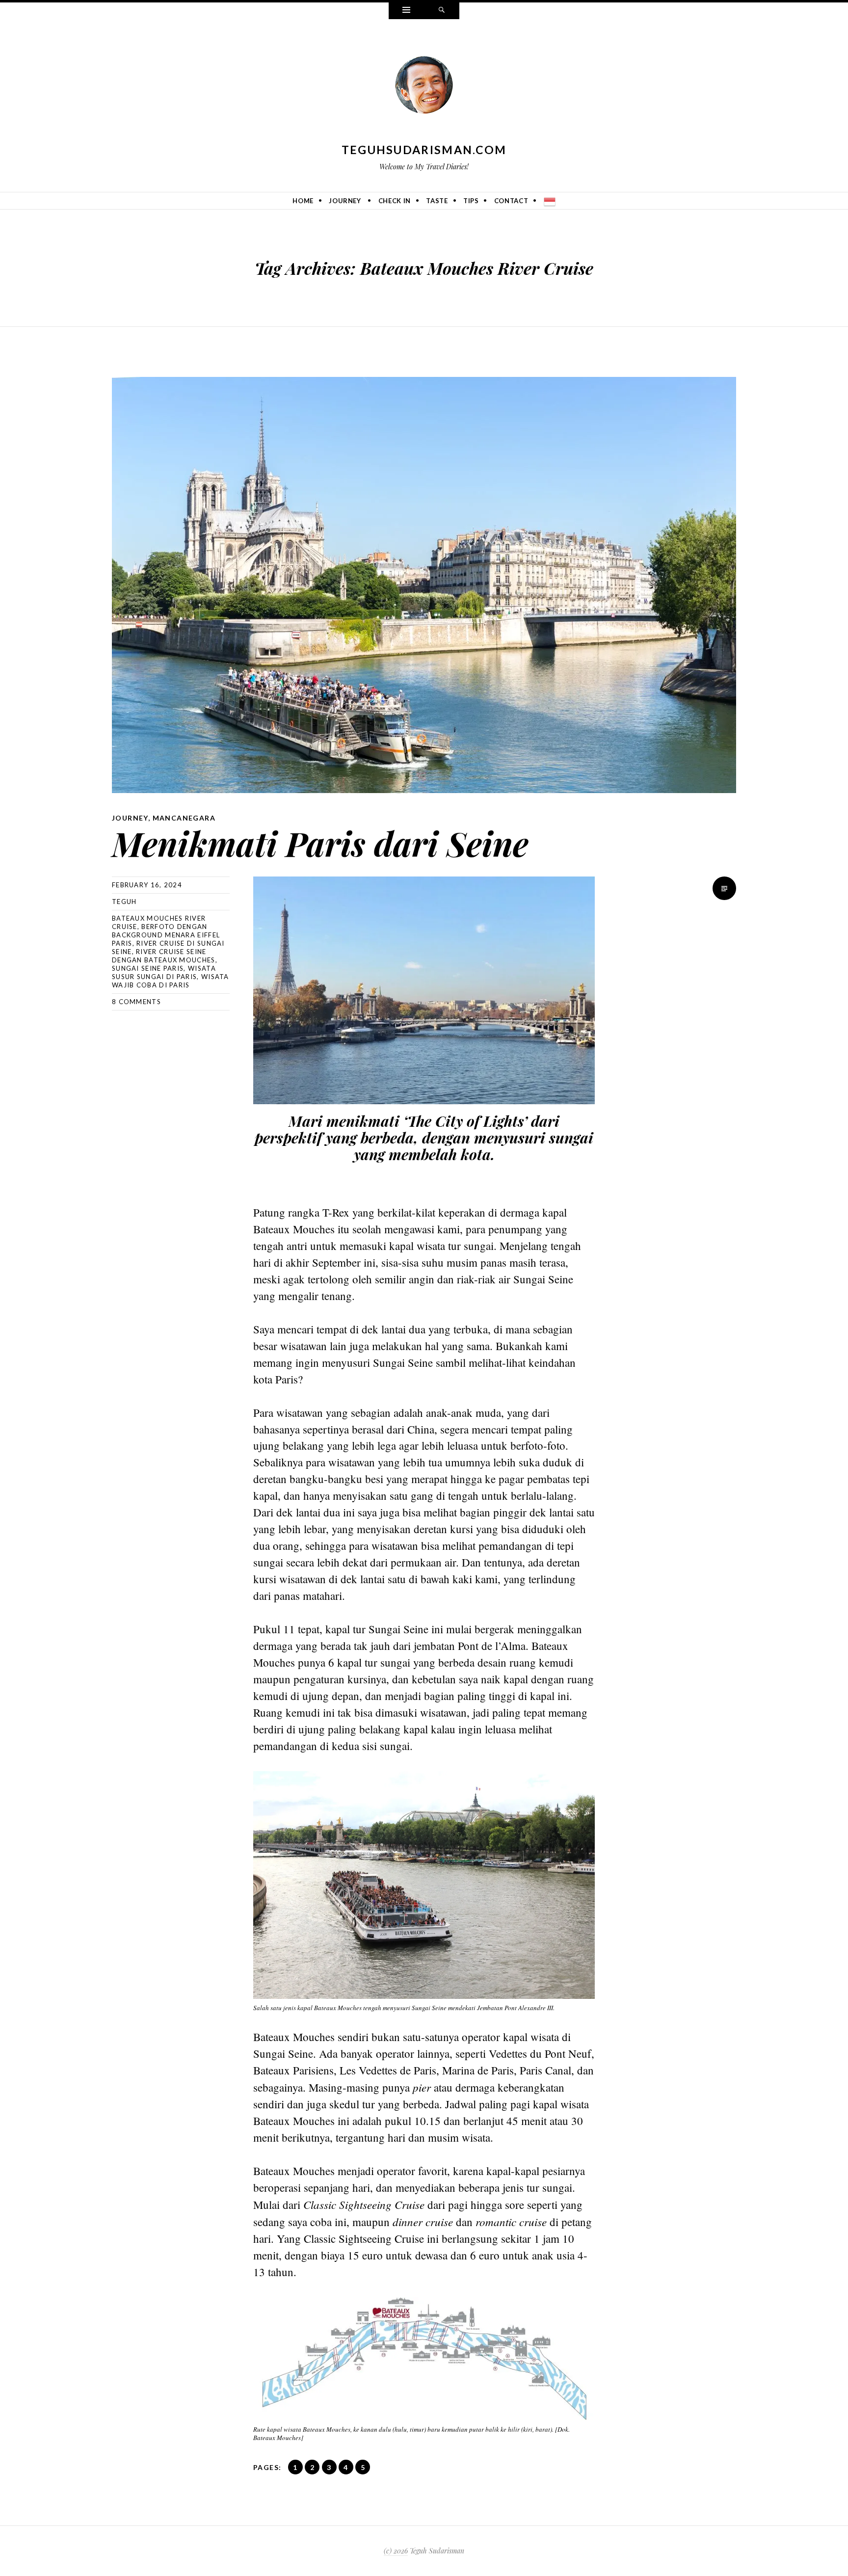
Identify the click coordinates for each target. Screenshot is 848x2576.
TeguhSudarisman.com (424, 150)
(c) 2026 (396, 2551)
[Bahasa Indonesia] (550, 201)
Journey (345, 201)
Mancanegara (184, 818)
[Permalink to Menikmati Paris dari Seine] (424, 585)
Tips (471, 201)
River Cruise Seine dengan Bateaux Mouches (164, 956)
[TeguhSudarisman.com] (424, 87)
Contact (511, 201)
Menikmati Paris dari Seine (320, 843)
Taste (437, 201)
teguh (124, 902)
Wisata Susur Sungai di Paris (164, 972)
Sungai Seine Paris (148, 968)
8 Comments (136, 1002)
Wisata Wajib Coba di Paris (171, 981)
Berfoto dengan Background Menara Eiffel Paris (166, 935)
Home (303, 201)
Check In (395, 201)
